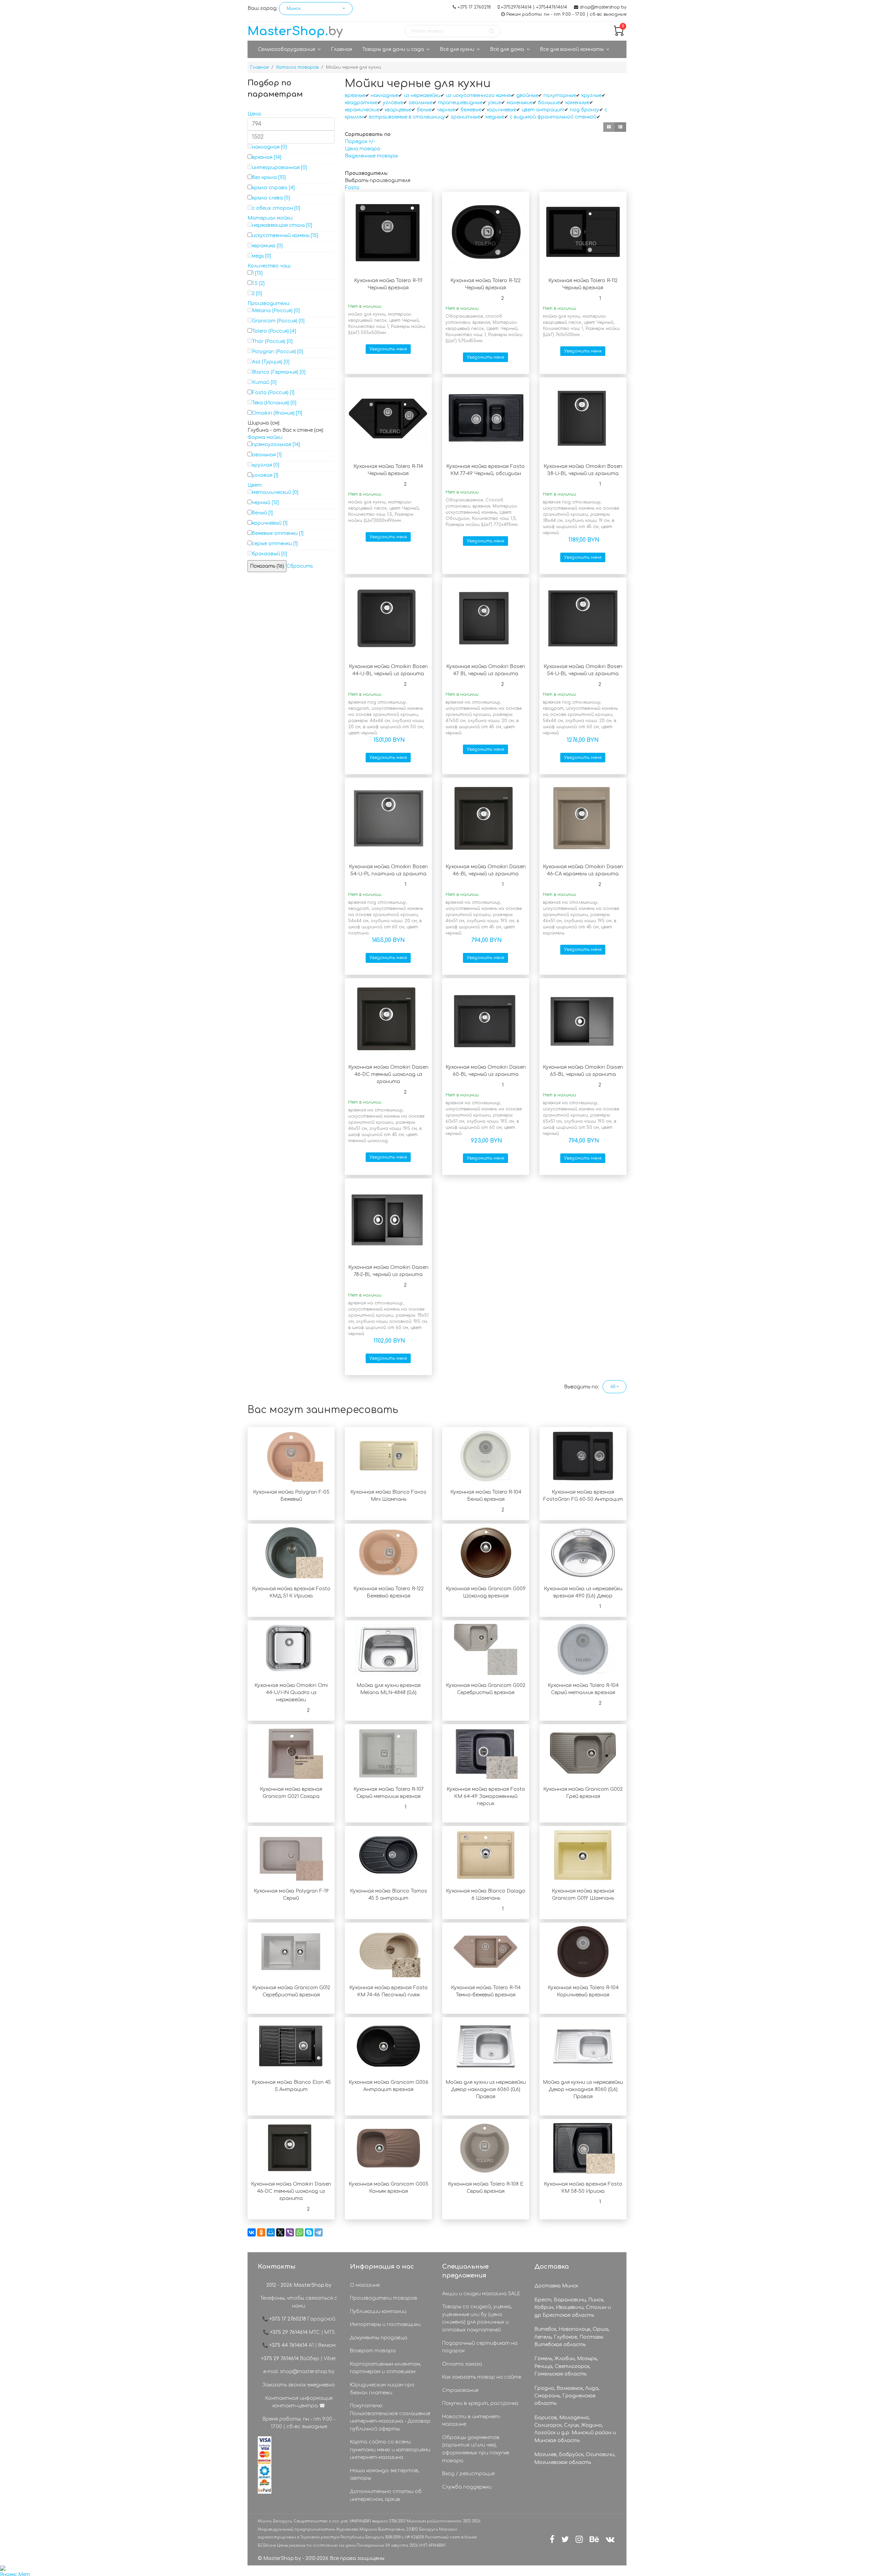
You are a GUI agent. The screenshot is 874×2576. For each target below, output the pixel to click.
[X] (280, 2232)
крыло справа (270, 188)
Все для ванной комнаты (572, 49)
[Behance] (594, 2540)
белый (259, 513)
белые (424, 110)
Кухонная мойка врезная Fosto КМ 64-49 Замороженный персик (486, 1796)
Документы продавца (379, 2338)
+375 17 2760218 (474, 7)
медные (495, 117)
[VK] (610, 2540)
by (295, 31)
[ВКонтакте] (252, 2232)
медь (258, 256)
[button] (316, 9)
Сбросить (300, 566)
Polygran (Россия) (274, 352)
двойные (527, 95)
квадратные (361, 103)
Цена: (255, 114)
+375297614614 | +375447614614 (534, 7)
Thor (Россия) (269, 341)
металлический (272, 492)
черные (446, 110)
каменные (577, 103)
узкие (495, 103)
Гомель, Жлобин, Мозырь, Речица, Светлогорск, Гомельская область (566, 2366)
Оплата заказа (462, 2364)
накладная (266, 147)
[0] (619, 34)
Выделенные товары (371, 156)
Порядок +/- (360, 142)
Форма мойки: (265, 437)
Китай (261, 382)
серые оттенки (272, 544)
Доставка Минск (556, 2286)
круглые (591, 95)
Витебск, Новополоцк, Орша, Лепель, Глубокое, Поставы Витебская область (572, 2337)
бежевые (471, 110)
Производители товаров (384, 2298)
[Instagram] (579, 2540)
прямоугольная (272, 445)
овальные (421, 103)
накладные (385, 95)
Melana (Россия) (272, 311)
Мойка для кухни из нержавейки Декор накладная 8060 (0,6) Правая (583, 2089)
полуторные (560, 95)
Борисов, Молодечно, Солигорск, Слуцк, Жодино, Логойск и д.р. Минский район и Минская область (575, 2429)
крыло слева (267, 198)
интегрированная (276, 168)
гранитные (465, 117)
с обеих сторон (272, 208)
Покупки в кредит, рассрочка (480, 2403)
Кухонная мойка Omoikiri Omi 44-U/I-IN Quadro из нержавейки (291, 1693)
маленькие (520, 103)
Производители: (269, 303)
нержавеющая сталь (278, 225)
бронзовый (266, 554)
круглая (262, 465)
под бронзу (584, 110)
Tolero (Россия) (270, 331)
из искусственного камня (478, 95)
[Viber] (290, 2232)
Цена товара (363, 149)
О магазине (365, 2285)
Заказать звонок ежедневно (299, 2385)
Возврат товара (373, 2351)
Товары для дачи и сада (393, 49)
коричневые (502, 110)
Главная (341, 49)
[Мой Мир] (271, 2232)
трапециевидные (460, 103)
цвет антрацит (543, 110)
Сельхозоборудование (286, 49)
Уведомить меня (388, 349)
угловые (393, 103)
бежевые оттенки (275, 533)
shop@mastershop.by (603, 7)
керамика (264, 246)
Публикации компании (378, 2311)
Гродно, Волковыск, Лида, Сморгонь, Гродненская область (567, 2396)
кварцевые (398, 110)
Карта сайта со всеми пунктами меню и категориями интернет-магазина (390, 2450)
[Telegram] (319, 2232)
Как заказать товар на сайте (482, 2377)
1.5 (255, 283)
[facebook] (552, 2540)
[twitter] (565, 2540)
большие (549, 103)
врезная (262, 157)
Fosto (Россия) (270, 393)
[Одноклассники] (261, 2232)
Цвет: (255, 485)
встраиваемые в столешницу (407, 117)
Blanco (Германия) (275, 372)
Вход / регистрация (468, 2474)
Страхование (460, 2390)
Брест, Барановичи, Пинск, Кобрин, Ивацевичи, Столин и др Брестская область (573, 2308)
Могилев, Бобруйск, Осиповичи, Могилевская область (575, 2458)
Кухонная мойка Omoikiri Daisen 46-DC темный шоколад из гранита (388, 1074)
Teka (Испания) (271, 403)
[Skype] (309, 2232)
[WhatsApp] (299, 2232)
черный (261, 503)
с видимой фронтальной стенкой (553, 117)
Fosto (352, 188)
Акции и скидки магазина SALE (481, 2294)
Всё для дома (507, 49)
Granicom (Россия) (275, 321)
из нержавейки (422, 95)
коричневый (267, 523)
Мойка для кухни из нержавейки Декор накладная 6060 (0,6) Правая (486, 2089)
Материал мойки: (270, 218)
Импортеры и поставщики (385, 2324)
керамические (362, 110)
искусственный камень (281, 236)
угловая (262, 475)
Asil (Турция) (267, 362)
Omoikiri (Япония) (273, 413)
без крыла (264, 177)
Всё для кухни (457, 49)
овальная (264, 455)
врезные (355, 95)
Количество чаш (269, 266)
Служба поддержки (467, 2487)
